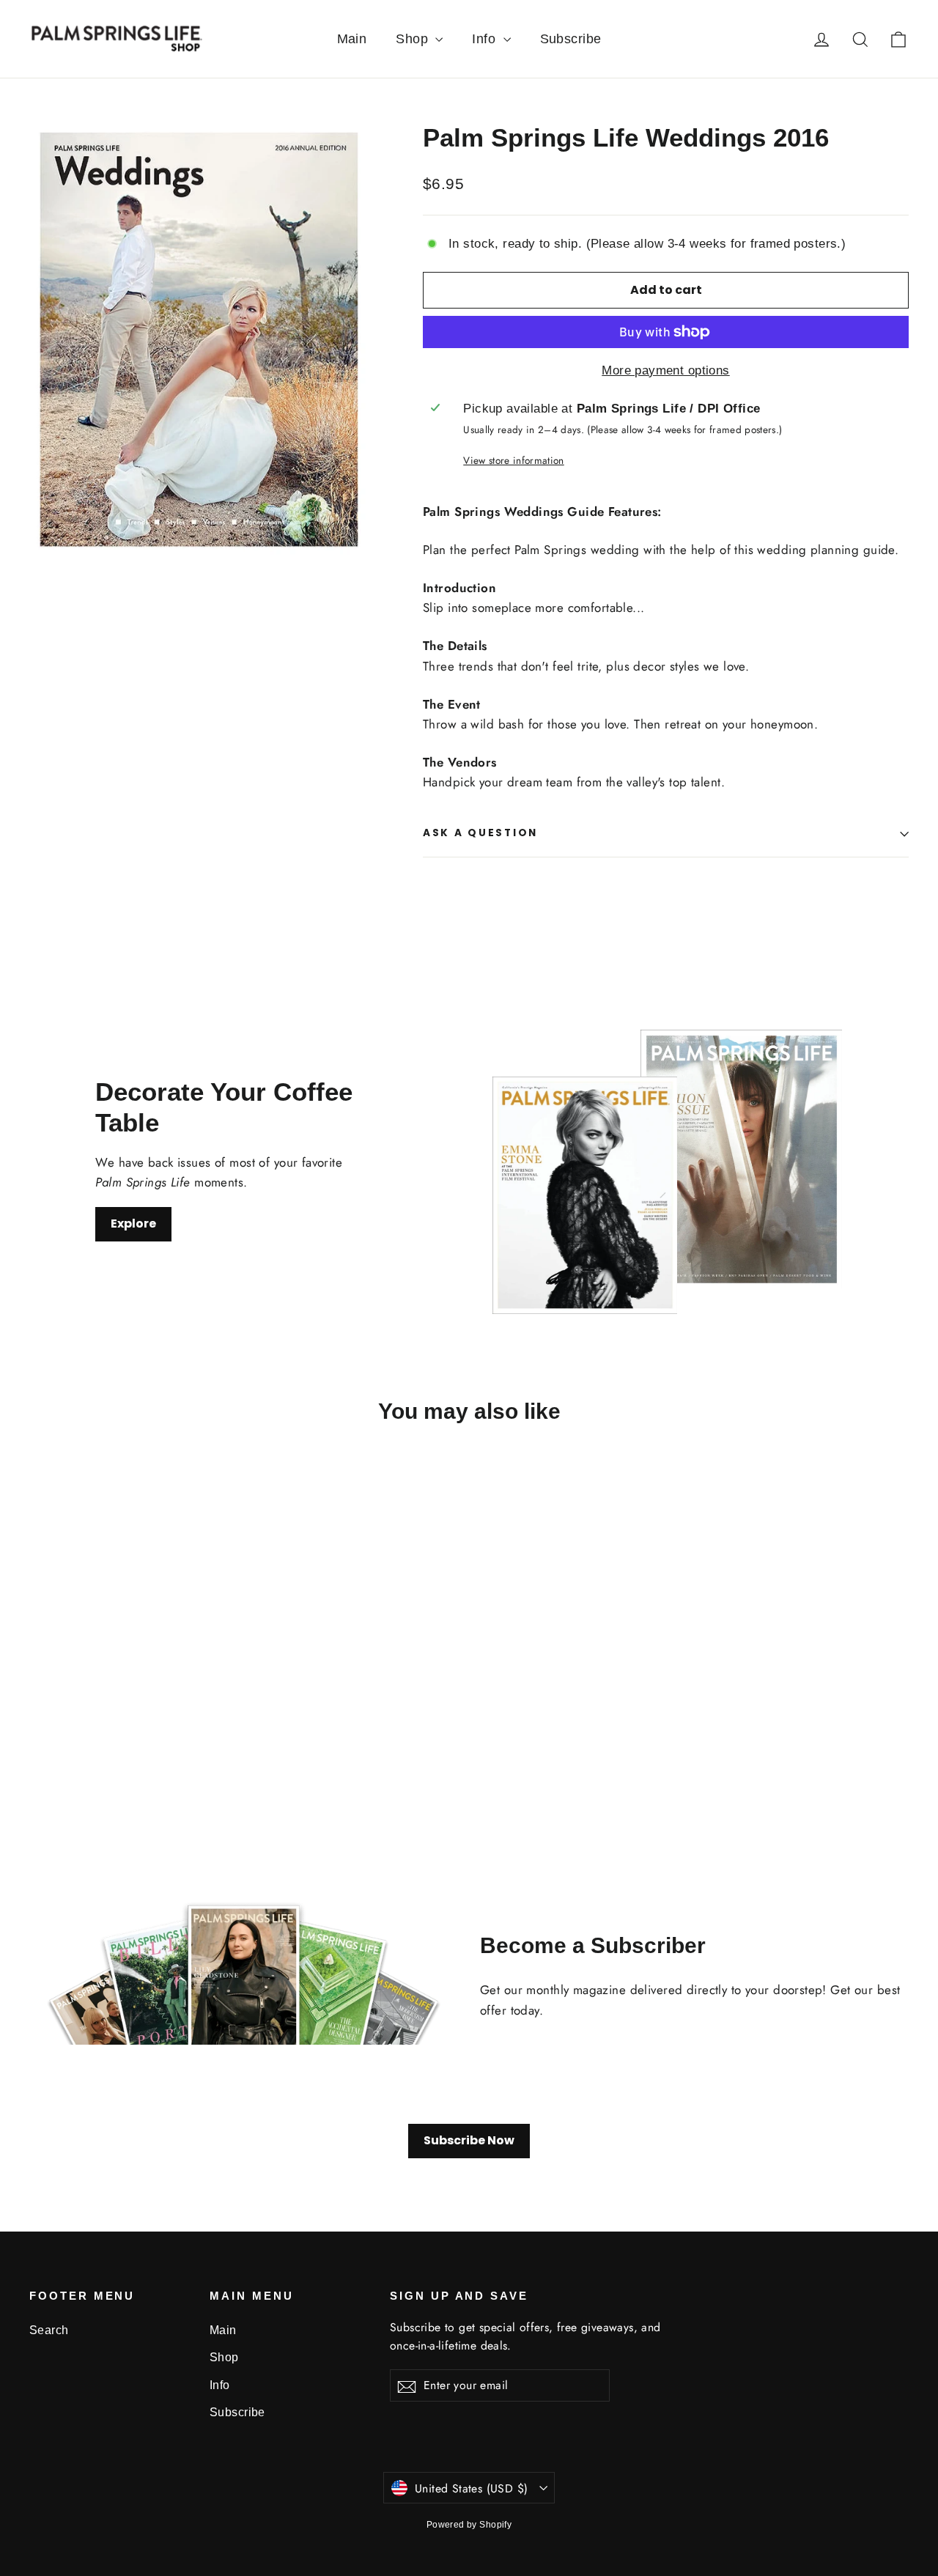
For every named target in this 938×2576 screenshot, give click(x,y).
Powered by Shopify (469, 2525)
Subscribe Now (469, 2140)
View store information (513, 460)
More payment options (666, 370)
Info (485, 39)
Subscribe (571, 39)
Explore (133, 1224)
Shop (414, 39)
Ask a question (480, 833)
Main (352, 39)
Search (49, 2330)
